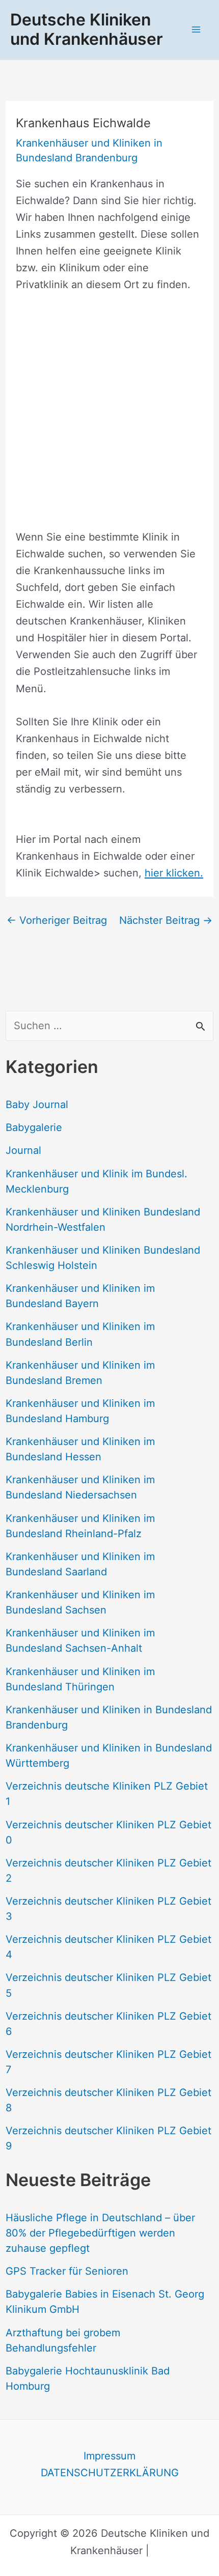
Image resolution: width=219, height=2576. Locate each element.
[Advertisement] (109, 419)
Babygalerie (34, 1127)
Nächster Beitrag (166, 920)
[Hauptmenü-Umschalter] (196, 30)
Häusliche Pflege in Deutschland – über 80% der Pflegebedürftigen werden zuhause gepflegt (100, 2233)
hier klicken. (174, 873)
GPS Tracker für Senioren (67, 2271)
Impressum (109, 2456)
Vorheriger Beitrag (57, 920)
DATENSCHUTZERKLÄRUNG (110, 2473)
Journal (23, 1150)
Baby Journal (37, 1105)
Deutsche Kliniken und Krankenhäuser (87, 29)
